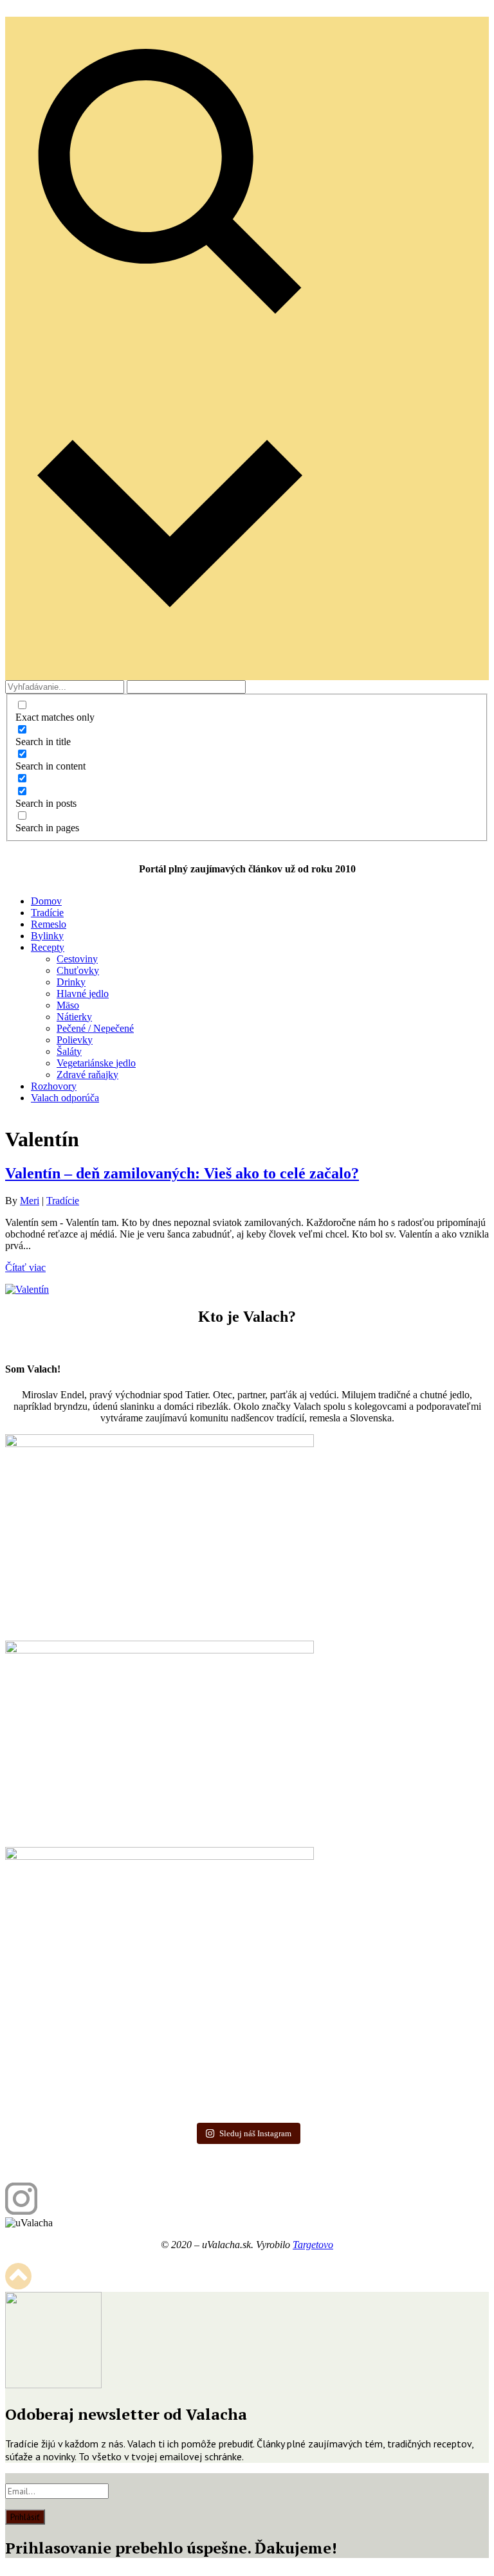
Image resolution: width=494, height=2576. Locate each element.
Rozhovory (54, 1086)
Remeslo (49, 924)
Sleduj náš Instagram (255, 2133)
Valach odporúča (65, 1098)
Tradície (47, 913)
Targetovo (313, 2245)
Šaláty (69, 1051)
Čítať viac (25, 1267)
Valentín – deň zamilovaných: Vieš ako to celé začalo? (182, 1173)
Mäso (68, 1005)
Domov (46, 901)
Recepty (48, 947)
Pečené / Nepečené (95, 1028)
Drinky (71, 982)
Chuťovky (78, 970)
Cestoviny (77, 959)
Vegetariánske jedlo (96, 1063)
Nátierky (74, 1017)
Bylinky (47, 936)
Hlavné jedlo (83, 994)
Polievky (75, 1040)
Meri (30, 1201)
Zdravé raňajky (87, 1075)
